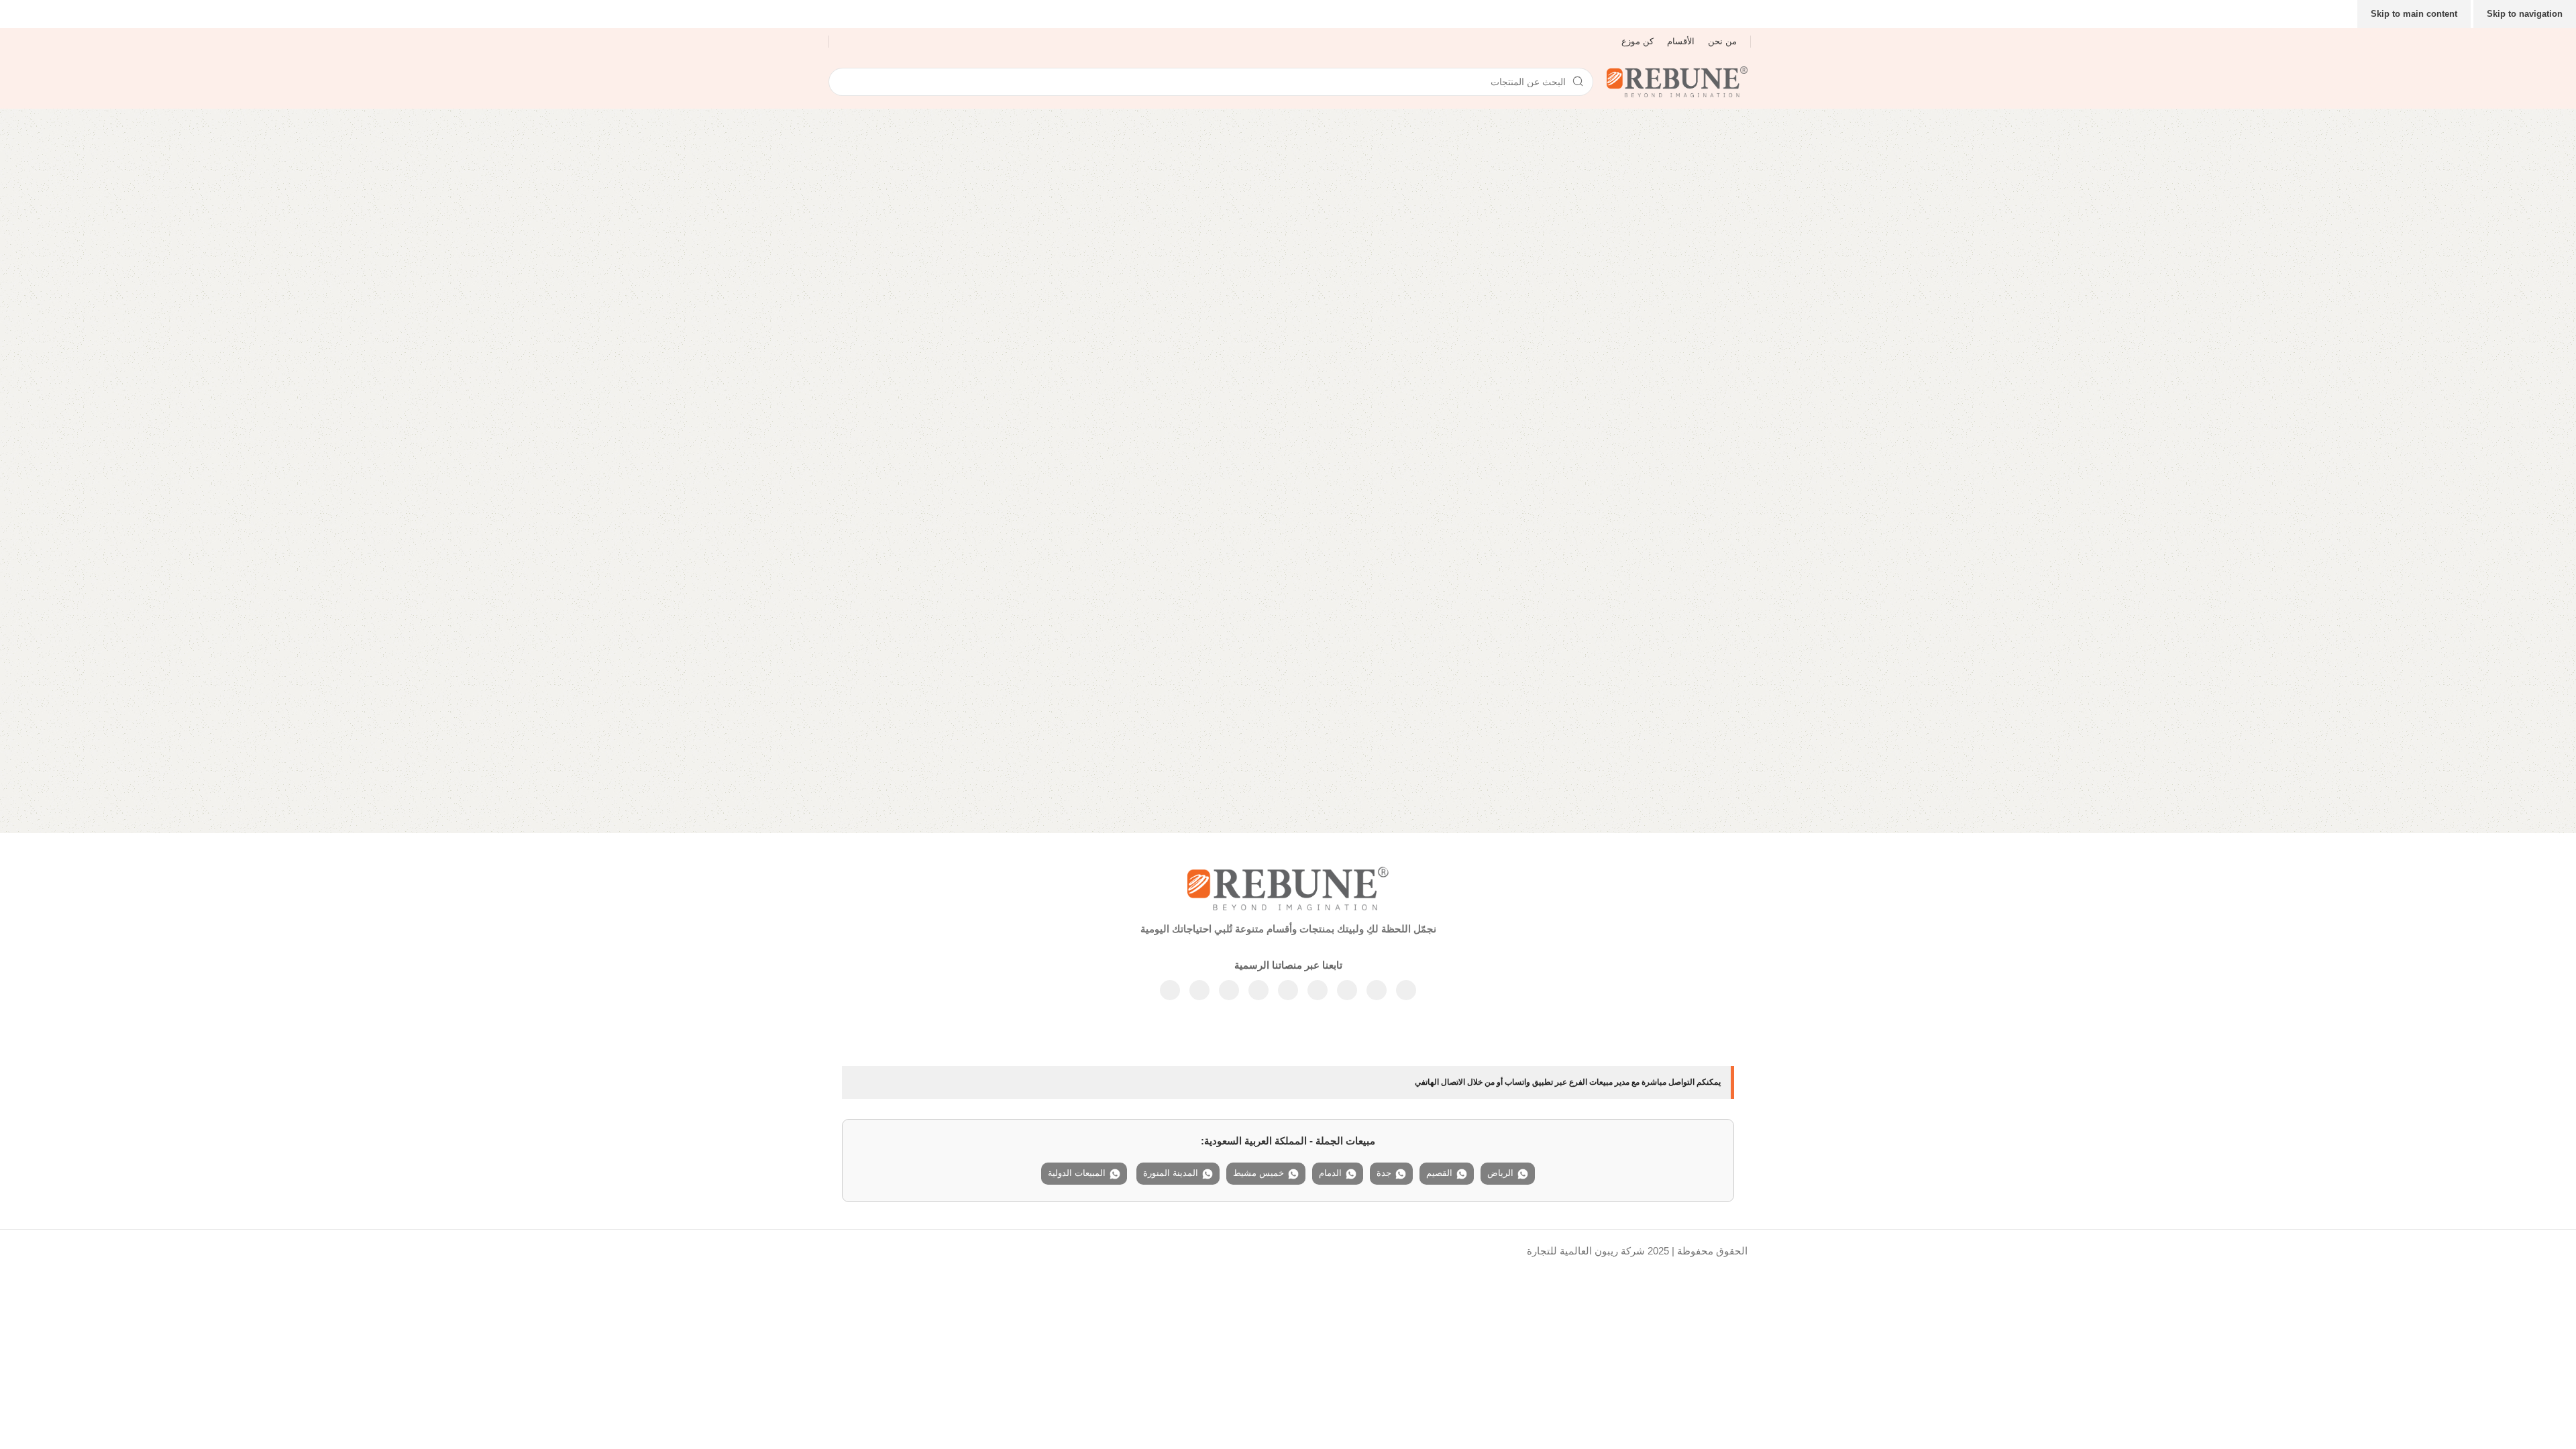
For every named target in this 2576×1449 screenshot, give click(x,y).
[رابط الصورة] (1288, 887)
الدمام (1330, 1173)
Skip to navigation (2525, 14)
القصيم (1439, 1173)
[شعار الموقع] (1677, 81)
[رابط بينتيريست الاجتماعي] (1288, 990)
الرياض (1500, 1173)
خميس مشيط (1258, 1173)
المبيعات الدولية (1077, 1173)
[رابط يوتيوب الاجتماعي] (1318, 990)
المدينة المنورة (1171, 1173)
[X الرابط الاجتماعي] (1377, 990)
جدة (1384, 1173)
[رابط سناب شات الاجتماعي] (1199, 990)
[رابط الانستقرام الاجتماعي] (1347, 990)
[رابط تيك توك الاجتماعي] (1170, 990)
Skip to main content (2414, 14)
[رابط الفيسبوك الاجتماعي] (1406, 990)
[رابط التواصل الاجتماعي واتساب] (1258, 990)
